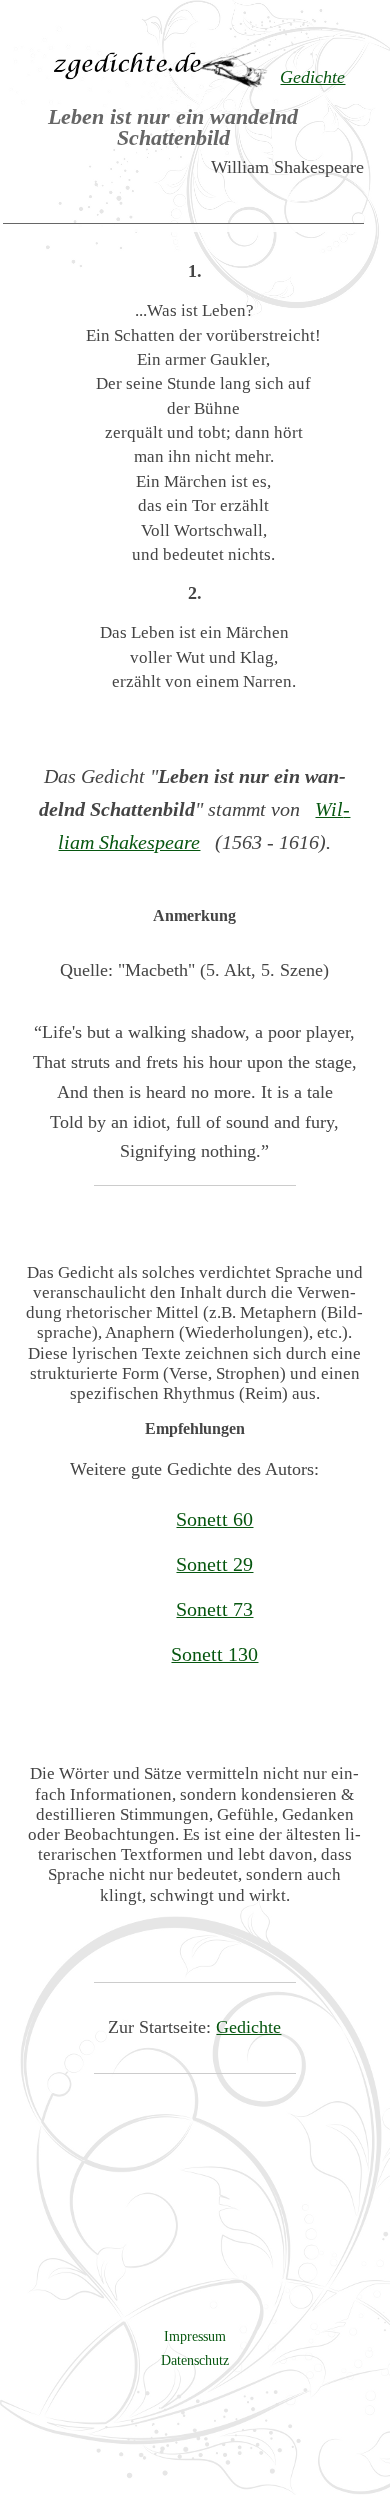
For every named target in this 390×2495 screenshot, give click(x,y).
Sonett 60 (214, 1519)
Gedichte (248, 2027)
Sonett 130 (214, 1654)
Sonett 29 (214, 1564)
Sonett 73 (214, 1609)
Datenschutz (195, 2360)
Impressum (195, 2336)
